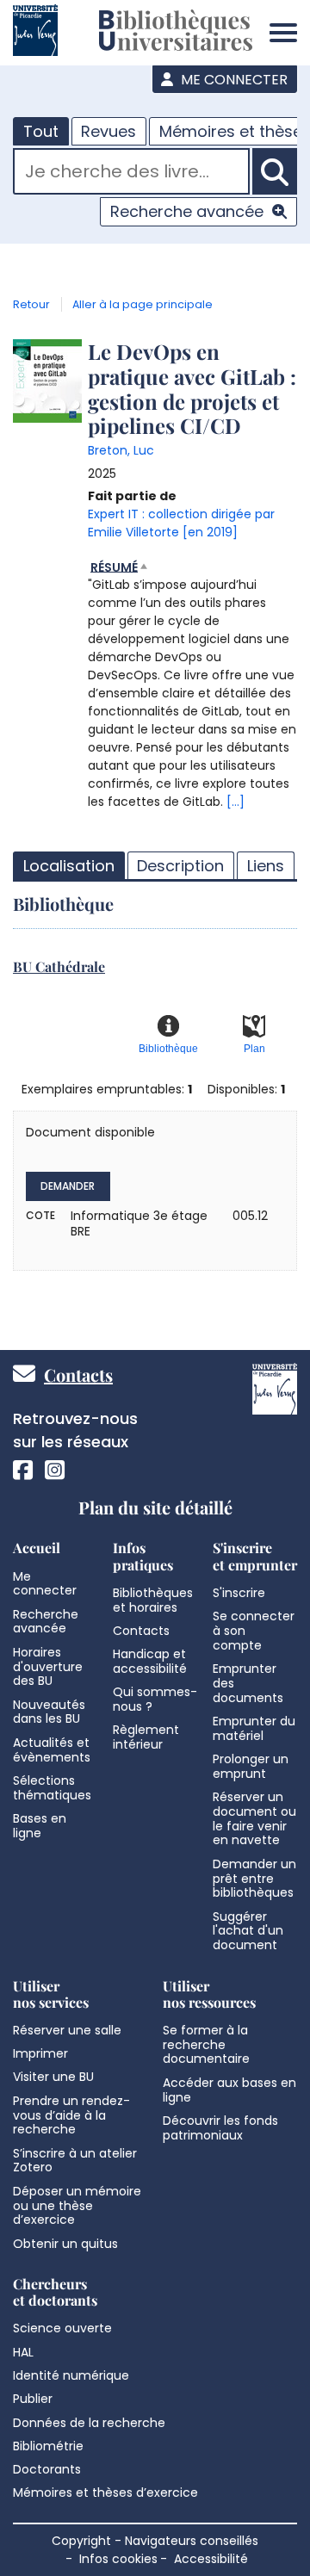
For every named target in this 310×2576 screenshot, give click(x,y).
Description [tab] (180, 866)
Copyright (81, 2541)
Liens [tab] (266, 866)
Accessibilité (211, 2559)
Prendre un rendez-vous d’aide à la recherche (71, 2115)
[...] (236, 802)
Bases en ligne (40, 1826)
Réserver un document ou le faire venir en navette (254, 1818)
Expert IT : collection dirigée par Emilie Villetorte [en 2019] (181, 523)
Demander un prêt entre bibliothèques (254, 1879)
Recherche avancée (187, 211)
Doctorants (47, 2469)
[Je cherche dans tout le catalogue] (275, 171)
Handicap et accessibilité (150, 1661)
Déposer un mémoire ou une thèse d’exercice (77, 2206)
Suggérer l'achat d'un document (248, 1931)
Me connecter (232, 80)
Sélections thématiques (52, 1788)
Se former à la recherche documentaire (206, 2045)
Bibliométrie (48, 2446)
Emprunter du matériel (254, 1728)
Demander (68, 1186)
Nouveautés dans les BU (49, 1712)
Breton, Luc (121, 450)
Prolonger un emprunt (251, 1766)
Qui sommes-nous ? (155, 1699)
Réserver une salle (67, 2030)
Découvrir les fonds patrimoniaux (220, 2128)
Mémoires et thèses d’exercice (105, 2492)
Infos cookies (118, 2559)
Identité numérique (71, 2375)
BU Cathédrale (59, 966)
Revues (108, 131)
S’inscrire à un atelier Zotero (75, 2161)
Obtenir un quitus (65, 2244)
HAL (23, 2352)
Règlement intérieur (146, 1737)
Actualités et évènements (52, 1750)
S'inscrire (239, 1593)
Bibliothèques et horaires (153, 1600)
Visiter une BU (53, 2077)
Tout (41, 131)
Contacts (78, 1375)
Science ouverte (62, 2328)
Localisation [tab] (69, 866)
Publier (33, 2399)
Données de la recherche (89, 2423)
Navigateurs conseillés (192, 2541)
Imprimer (40, 2053)
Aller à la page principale (143, 304)
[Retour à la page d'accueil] (176, 33)
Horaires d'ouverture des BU (48, 1667)
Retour (31, 304)
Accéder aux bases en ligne (229, 2090)
